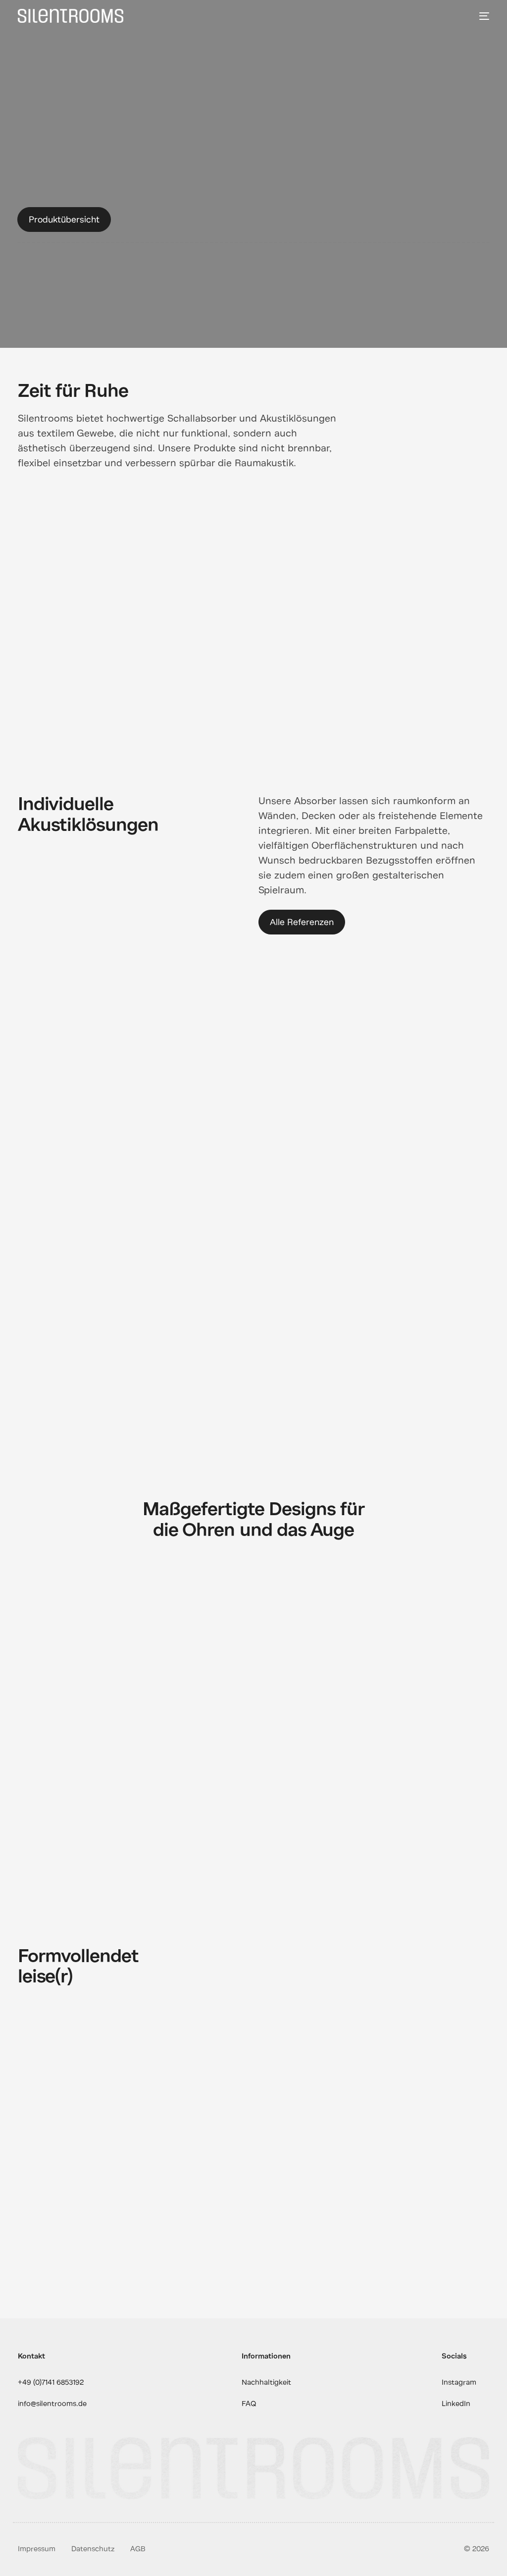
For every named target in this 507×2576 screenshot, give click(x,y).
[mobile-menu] (482, 16)
